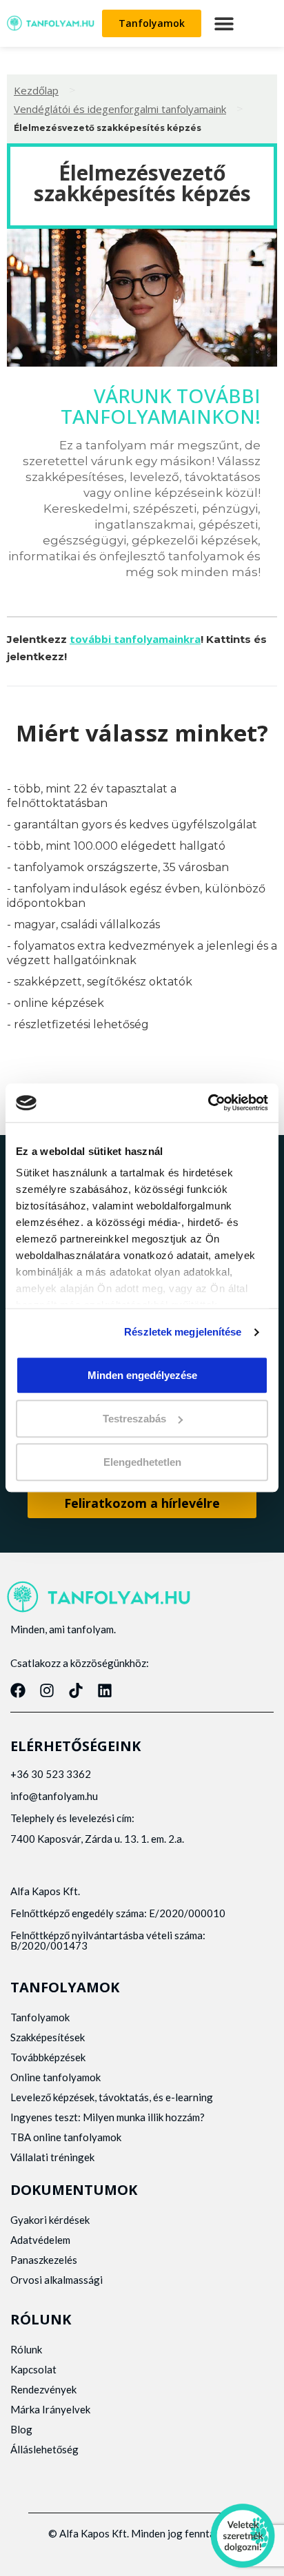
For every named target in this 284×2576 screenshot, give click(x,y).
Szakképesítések (48, 2037)
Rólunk (26, 2349)
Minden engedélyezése (142, 1375)
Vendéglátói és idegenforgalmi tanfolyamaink (120, 109)
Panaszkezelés (44, 2260)
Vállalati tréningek (52, 2157)
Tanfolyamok (40, 2017)
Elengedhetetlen (142, 1462)
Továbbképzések (48, 2057)
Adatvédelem (40, 2240)
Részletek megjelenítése (183, 1332)
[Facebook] (18, 1690)
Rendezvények (43, 2389)
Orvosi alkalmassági (57, 2280)
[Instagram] (47, 1690)
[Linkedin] (105, 1690)
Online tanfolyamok (55, 2077)
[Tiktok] (76, 1690)
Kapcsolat (33, 2369)
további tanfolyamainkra (135, 639)
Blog (21, 2429)
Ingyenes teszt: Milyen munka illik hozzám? (108, 2117)
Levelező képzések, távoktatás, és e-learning (112, 2097)
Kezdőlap (36, 90)
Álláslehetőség (44, 2449)
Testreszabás (134, 1419)
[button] (224, 23)
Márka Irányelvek (50, 2409)
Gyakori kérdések (50, 2220)
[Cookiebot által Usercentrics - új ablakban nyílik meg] (208, 1103)
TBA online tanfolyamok (66, 2137)
